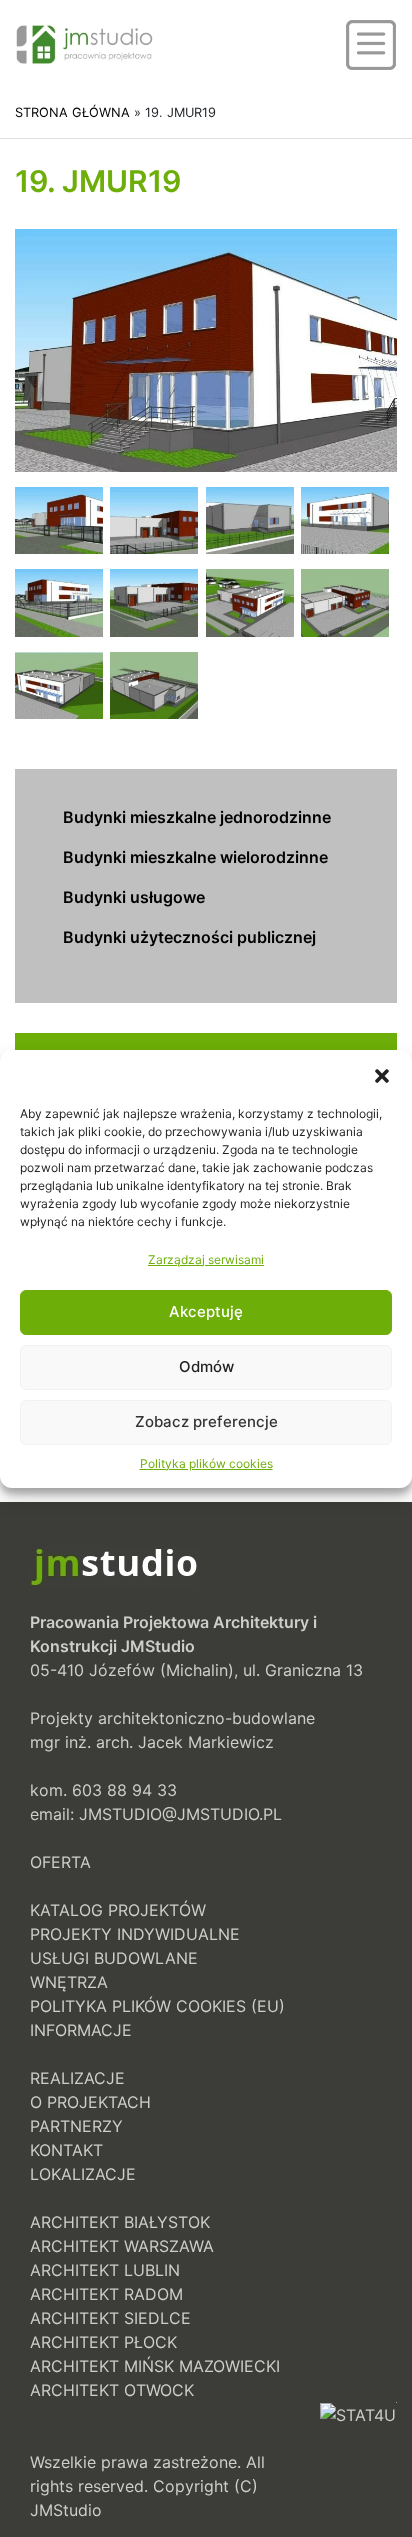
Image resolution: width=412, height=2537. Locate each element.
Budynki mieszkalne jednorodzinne (197, 817)
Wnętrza (69, 1982)
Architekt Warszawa (122, 2246)
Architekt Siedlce (110, 2318)
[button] (382, 1075)
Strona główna (72, 112)
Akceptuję (206, 1311)
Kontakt (66, 2150)
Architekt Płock (103, 2342)
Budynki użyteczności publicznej (189, 937)
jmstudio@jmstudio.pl (180, 1814)
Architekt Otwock (112, 2390)
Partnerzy (76, 2126)
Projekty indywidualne (135, 1934)
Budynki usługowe (134, 897)
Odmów (206, 1366)
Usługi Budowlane (114, 1958)
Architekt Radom (106, 2294)
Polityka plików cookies (206, 1463)
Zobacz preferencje (206, 1421)
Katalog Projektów (118, 1910)
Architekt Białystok (120, 2222)
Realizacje (77, 2078)
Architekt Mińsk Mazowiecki (155, 2366)
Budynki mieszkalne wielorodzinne (195, 857)
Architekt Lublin (105, 2270)
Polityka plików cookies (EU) (157, 2006)
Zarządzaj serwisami (206, 1259)
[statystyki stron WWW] (358, 2462)
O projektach (90, 2102)
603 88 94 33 (124, 1790)
